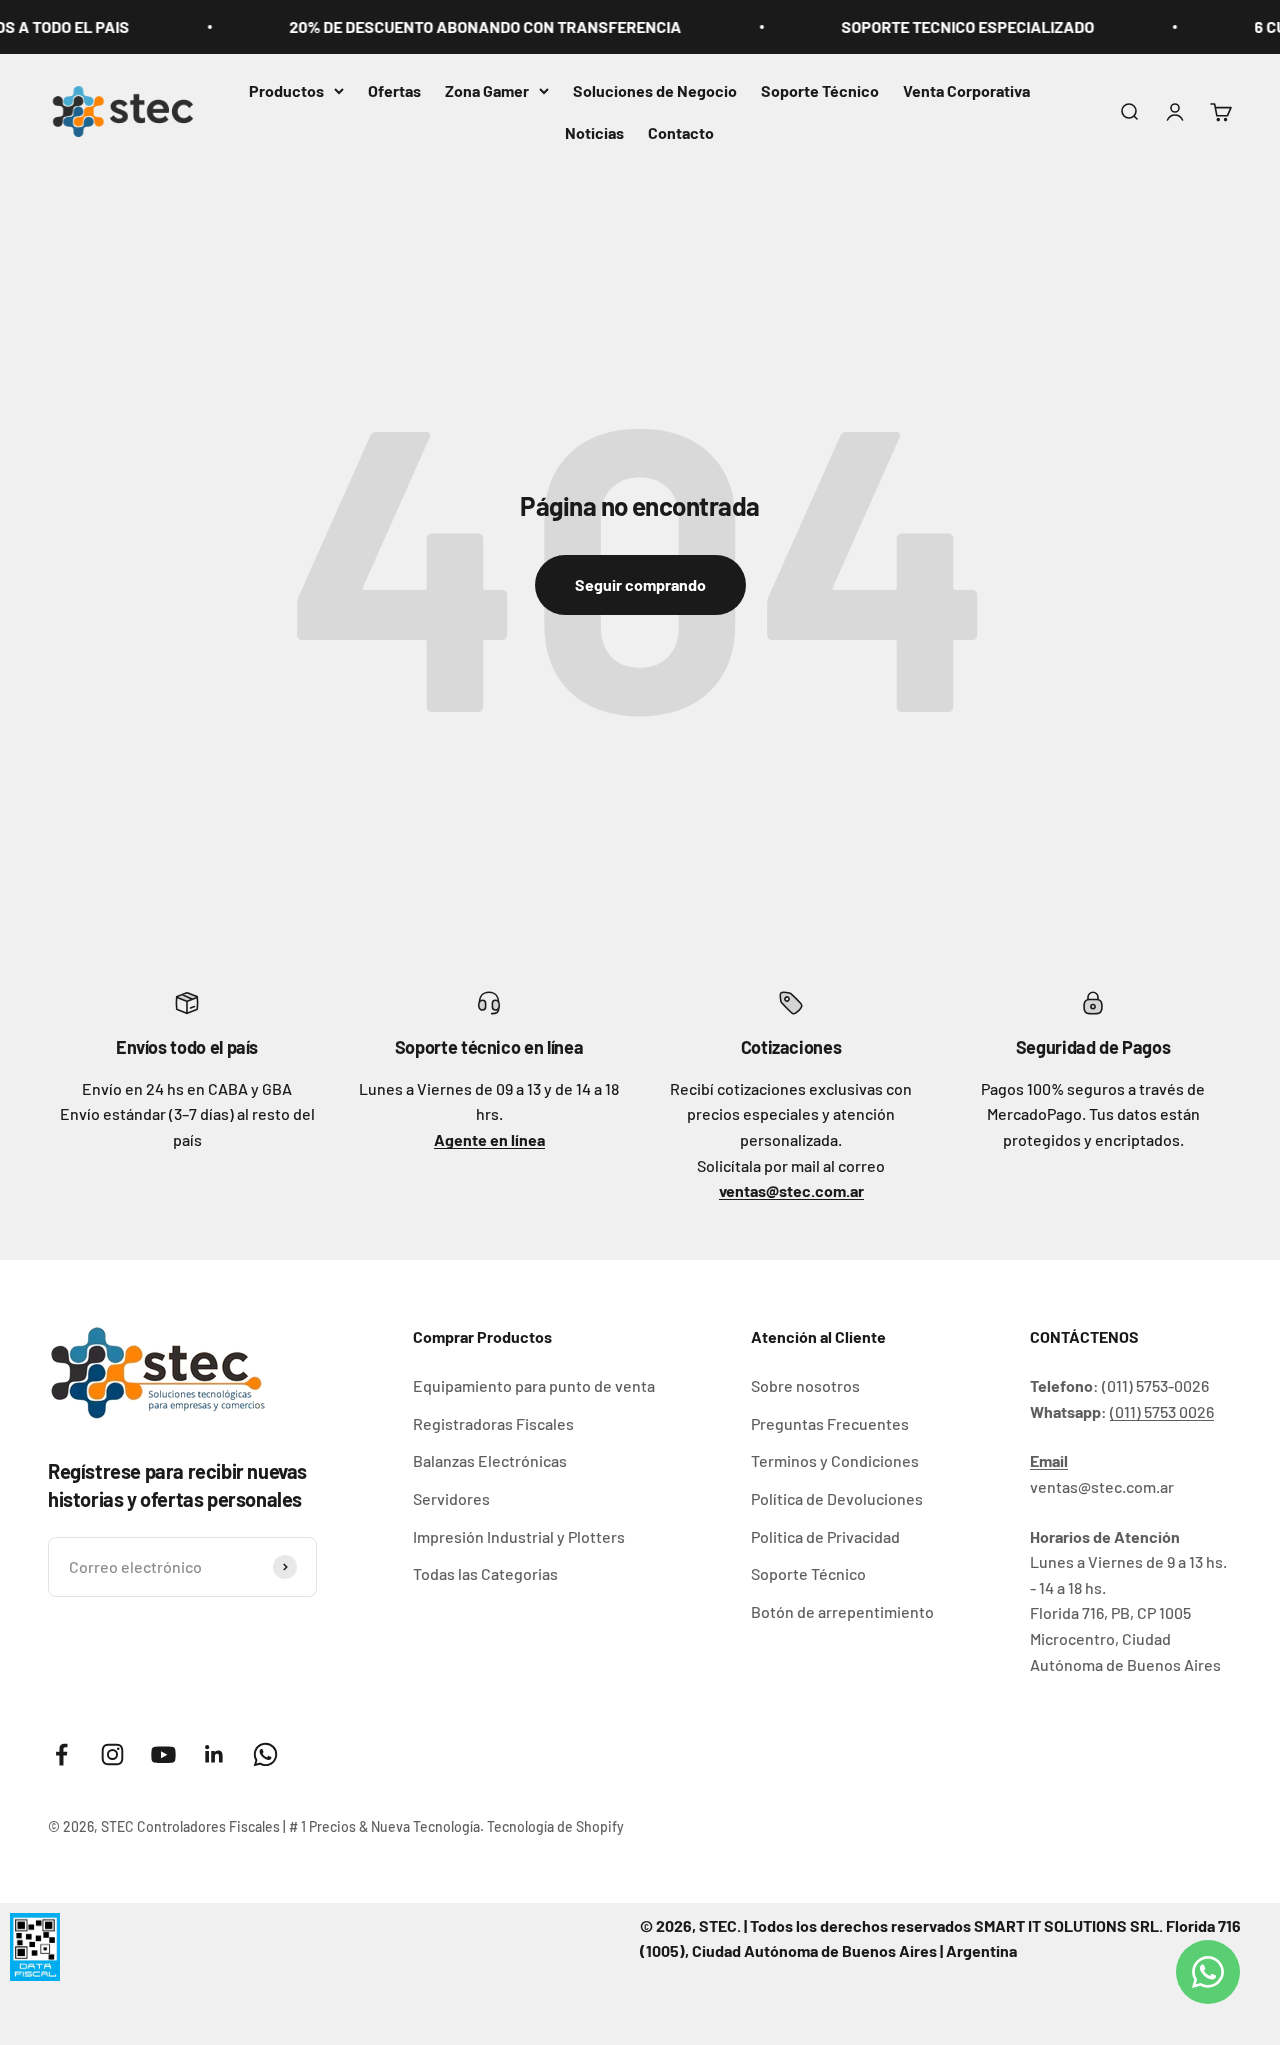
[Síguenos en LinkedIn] (214, 1754)
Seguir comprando (640, 584)
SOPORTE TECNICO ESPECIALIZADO (941, 26)
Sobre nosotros (805, 1385)
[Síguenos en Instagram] (112, 1754)
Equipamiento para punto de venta (534, 1385)
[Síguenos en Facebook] (61, 1754)
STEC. (720, 1925)
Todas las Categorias (485, 1573)
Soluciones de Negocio (655, 90)
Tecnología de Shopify (555, 1826)
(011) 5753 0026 (1162, 1411)
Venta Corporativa (966, 90)
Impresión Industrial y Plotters (519, 1536)
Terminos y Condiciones (835, 1460)
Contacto (681, 132)
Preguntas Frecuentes (830, 1423)
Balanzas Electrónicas (490, 1460)
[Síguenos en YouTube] (163, 1754)
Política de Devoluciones (837, 1498)
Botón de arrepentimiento (842, 1611)
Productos (286, 90)
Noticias (594, 132)
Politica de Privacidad (825, 1536)
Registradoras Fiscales (493, 1423)
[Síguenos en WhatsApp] (265, 1754)
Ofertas (394, 90)
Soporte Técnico (820, 90)
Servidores (451, 1498)
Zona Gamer (487, 90)
